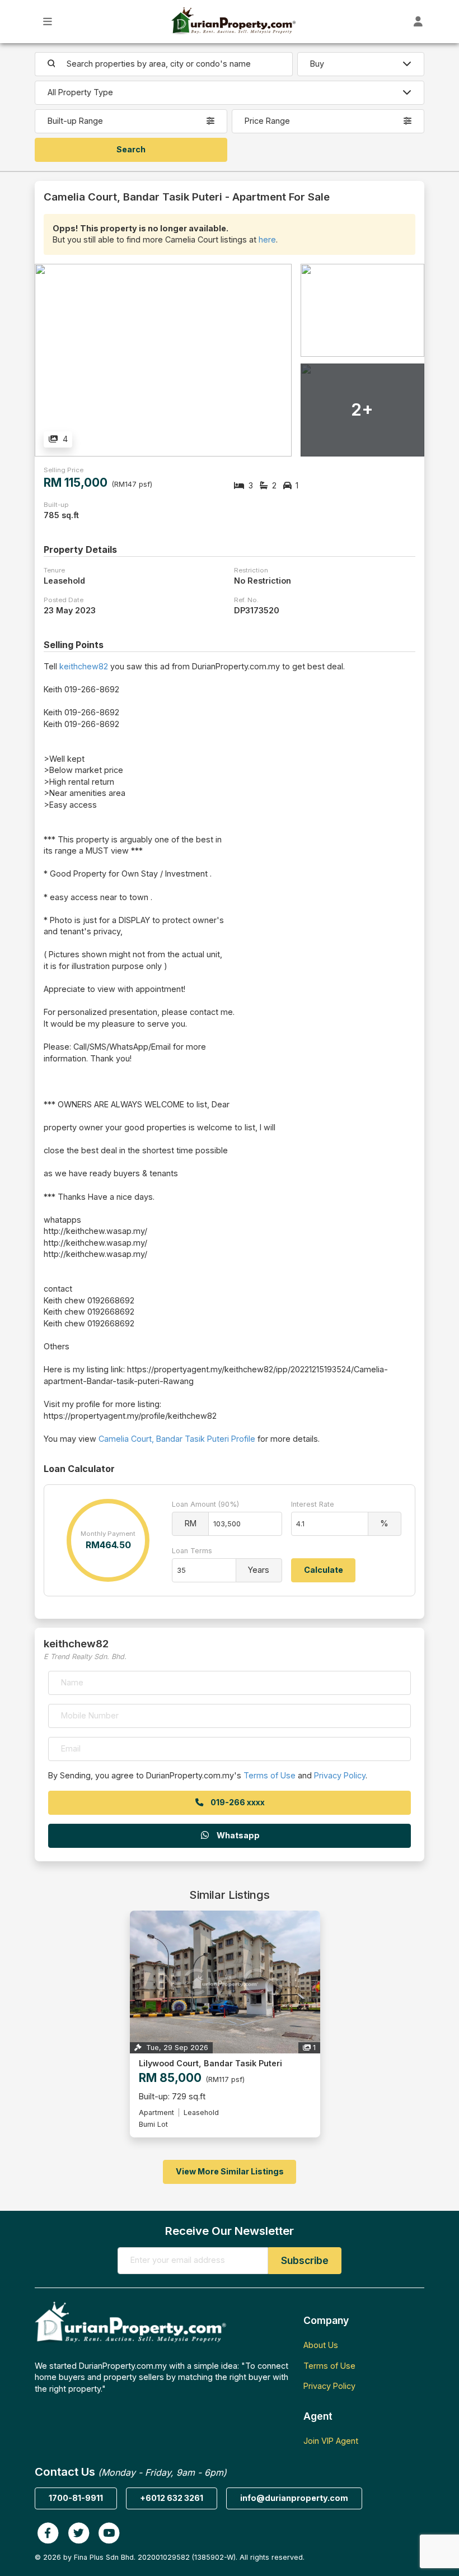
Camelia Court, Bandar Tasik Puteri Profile (177, 1439)
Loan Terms (192, 1551)
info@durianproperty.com (294, 2498)
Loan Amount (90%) (205, 1504)
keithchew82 (84, 666)
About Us (321, 2345)
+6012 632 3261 (172, 2498)
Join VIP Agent (331, 2441)
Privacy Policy (340, 1775)
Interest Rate (313, 1504)
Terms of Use (270, 1775)
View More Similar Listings (230, 2171)
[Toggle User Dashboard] (418, 22)
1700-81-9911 (76, 2498)
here (267, 239)
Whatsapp (237, 1835)
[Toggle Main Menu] (48, 22)
